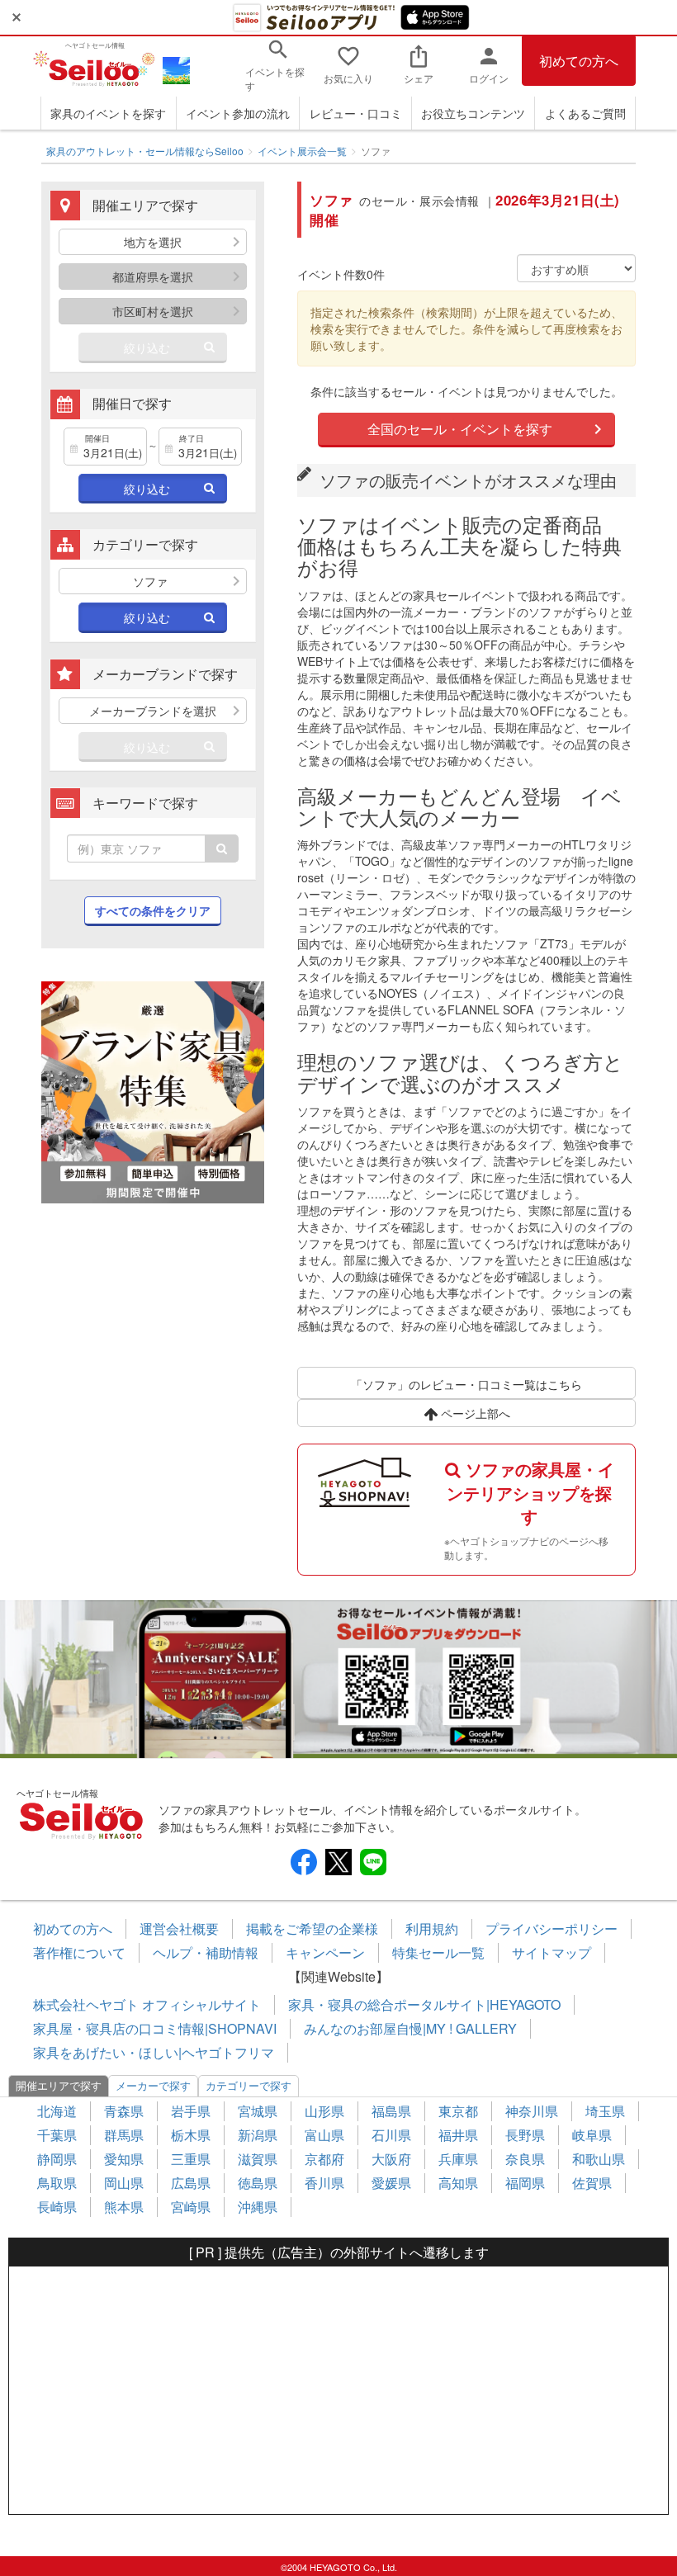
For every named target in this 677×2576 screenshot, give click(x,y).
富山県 (324, 2135)
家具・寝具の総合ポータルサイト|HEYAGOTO (424, 2004)
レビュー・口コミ (356, 113)
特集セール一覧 (438, 1952)
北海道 (57, 2111)
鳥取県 (57, 2183)
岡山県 (124, 2183)
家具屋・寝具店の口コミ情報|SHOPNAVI (155, 2028)
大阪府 (391, 2159)
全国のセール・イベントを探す (460, 429)
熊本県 (124, 2207)
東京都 (458, 2111)
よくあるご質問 (585, 113)
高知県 (458, 2183)
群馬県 (124, 2135)
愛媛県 (391, 2183)
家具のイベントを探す (108, 113)
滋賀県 (258, 2159)
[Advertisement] (338, 2390)
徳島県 (258, 2183)
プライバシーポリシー (552, 1928)
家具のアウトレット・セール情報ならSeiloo (145, 151)
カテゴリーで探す (249, 2085)
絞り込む (147, 347)
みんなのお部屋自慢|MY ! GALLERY (410, 2028)
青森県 (124, 2111)
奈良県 (525, 2159)
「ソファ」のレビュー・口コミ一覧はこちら (466, 1384)
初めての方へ (579, 61)
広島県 (191, 2183)
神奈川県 (532, 2111)
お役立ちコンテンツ (473, 113)
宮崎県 (191, 2207)
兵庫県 (458, 2159)
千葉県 (57, 2135)
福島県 (391, 2111)
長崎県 (57, 2207)
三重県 (191, 2159)
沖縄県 (258, 2207)
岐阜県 (592, 2135)
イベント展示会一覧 (302, 151)
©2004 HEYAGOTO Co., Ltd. (339, 2567)
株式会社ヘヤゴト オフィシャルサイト (147, 2004)
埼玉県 (605, 2111)
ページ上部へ (474, 1413)
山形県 (324, 2111)
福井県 (458, 2135)
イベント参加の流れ (238, 113)
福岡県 (525, 2183)
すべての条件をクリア (153, 910)
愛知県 (124, 2159)
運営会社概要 (179, 1928)
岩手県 (191, 2111)
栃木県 (191, 2135)
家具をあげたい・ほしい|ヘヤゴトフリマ (154, 2052)
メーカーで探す (153, 2085)
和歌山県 (599, 2159)
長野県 (525, 2135)
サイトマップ (552, 1952)
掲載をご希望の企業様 (312, 1928)
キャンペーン (325, 1952)
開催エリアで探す (59, 2085)
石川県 (391, 2135)
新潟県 (258, 2135)
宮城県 (258, 2111)
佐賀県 (592, 2183)
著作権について (79, 1952)
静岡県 (57, 2159)
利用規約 (432, 1928)
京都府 (324, 2159)
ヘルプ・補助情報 (206, 1952)
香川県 (324, 2183)
